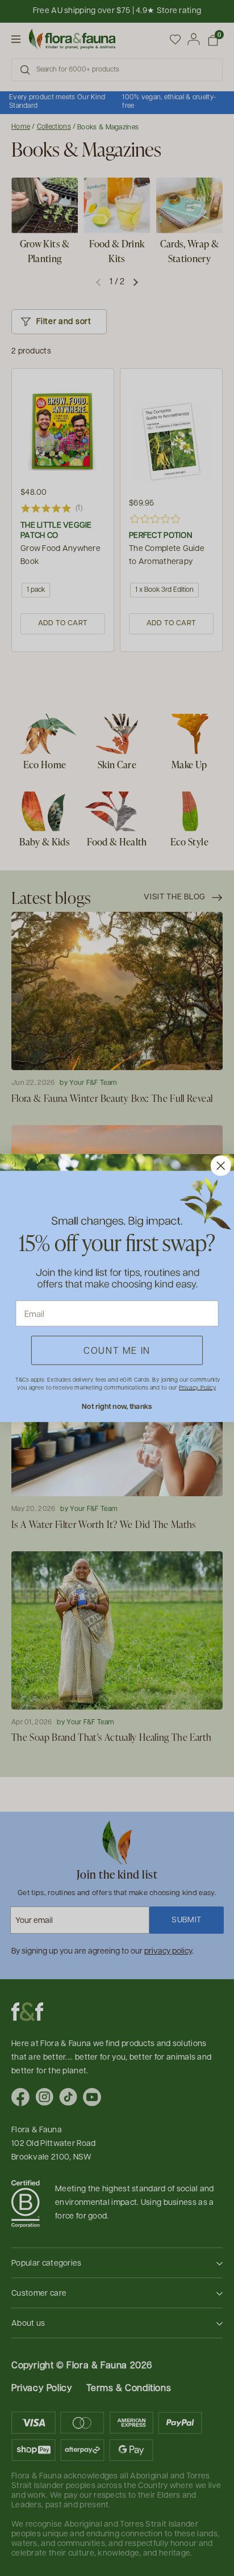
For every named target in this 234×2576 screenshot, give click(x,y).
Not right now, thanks (117, 1406)
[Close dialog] (221, 1165)
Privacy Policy (197, 1387)
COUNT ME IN (117, 1350)
